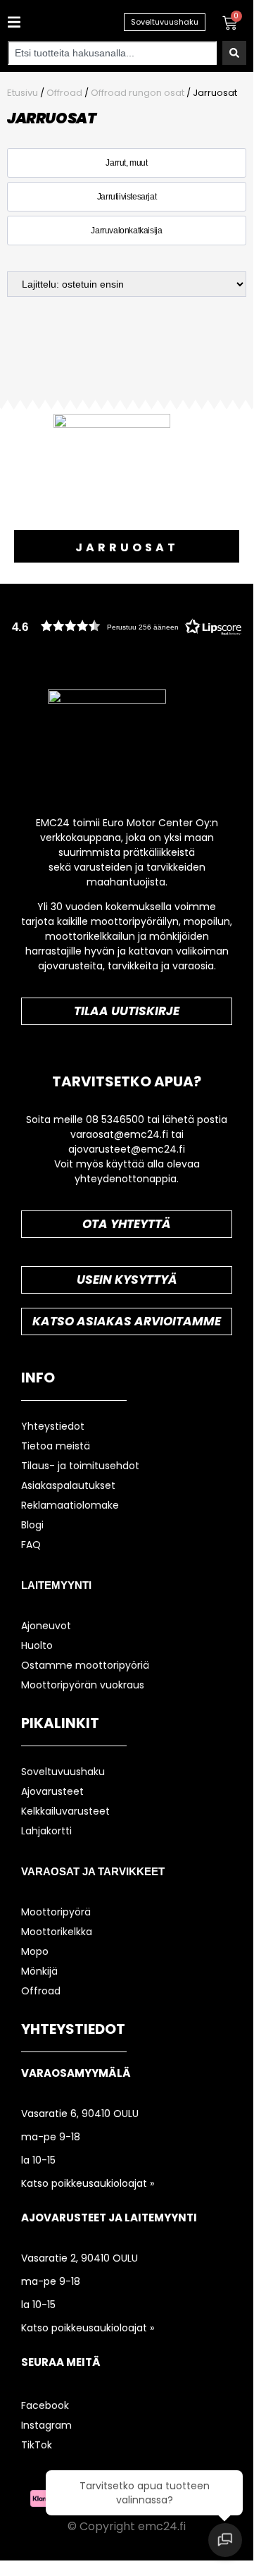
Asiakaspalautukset (68, 1485)
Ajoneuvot (46, 1626)
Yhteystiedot (53, 1426)
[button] (12, 22)
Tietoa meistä (56, 1446)
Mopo (35, 1951)
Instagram (46, 2425)
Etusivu (23, 93)
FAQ (31, 1545)
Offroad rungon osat (138, 93)
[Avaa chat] (225, 2540)
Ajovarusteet (52, 1791)
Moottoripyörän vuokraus (83, 1685)
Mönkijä (39, 1971)
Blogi (32, 1525)
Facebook (45, 2405)
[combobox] (112, 53)
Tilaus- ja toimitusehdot (80, 1466)
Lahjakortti (46, 1831)
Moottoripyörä (56, 1912)
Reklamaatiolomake (70, 1505)
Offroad (64, 93)
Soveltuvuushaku (63, 1772)
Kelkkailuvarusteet (65, 1811)
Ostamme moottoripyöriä (85, 1665)
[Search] (234, 53)
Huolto (37, 1645)
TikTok (37, 2445)
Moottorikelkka (57, 1932)
